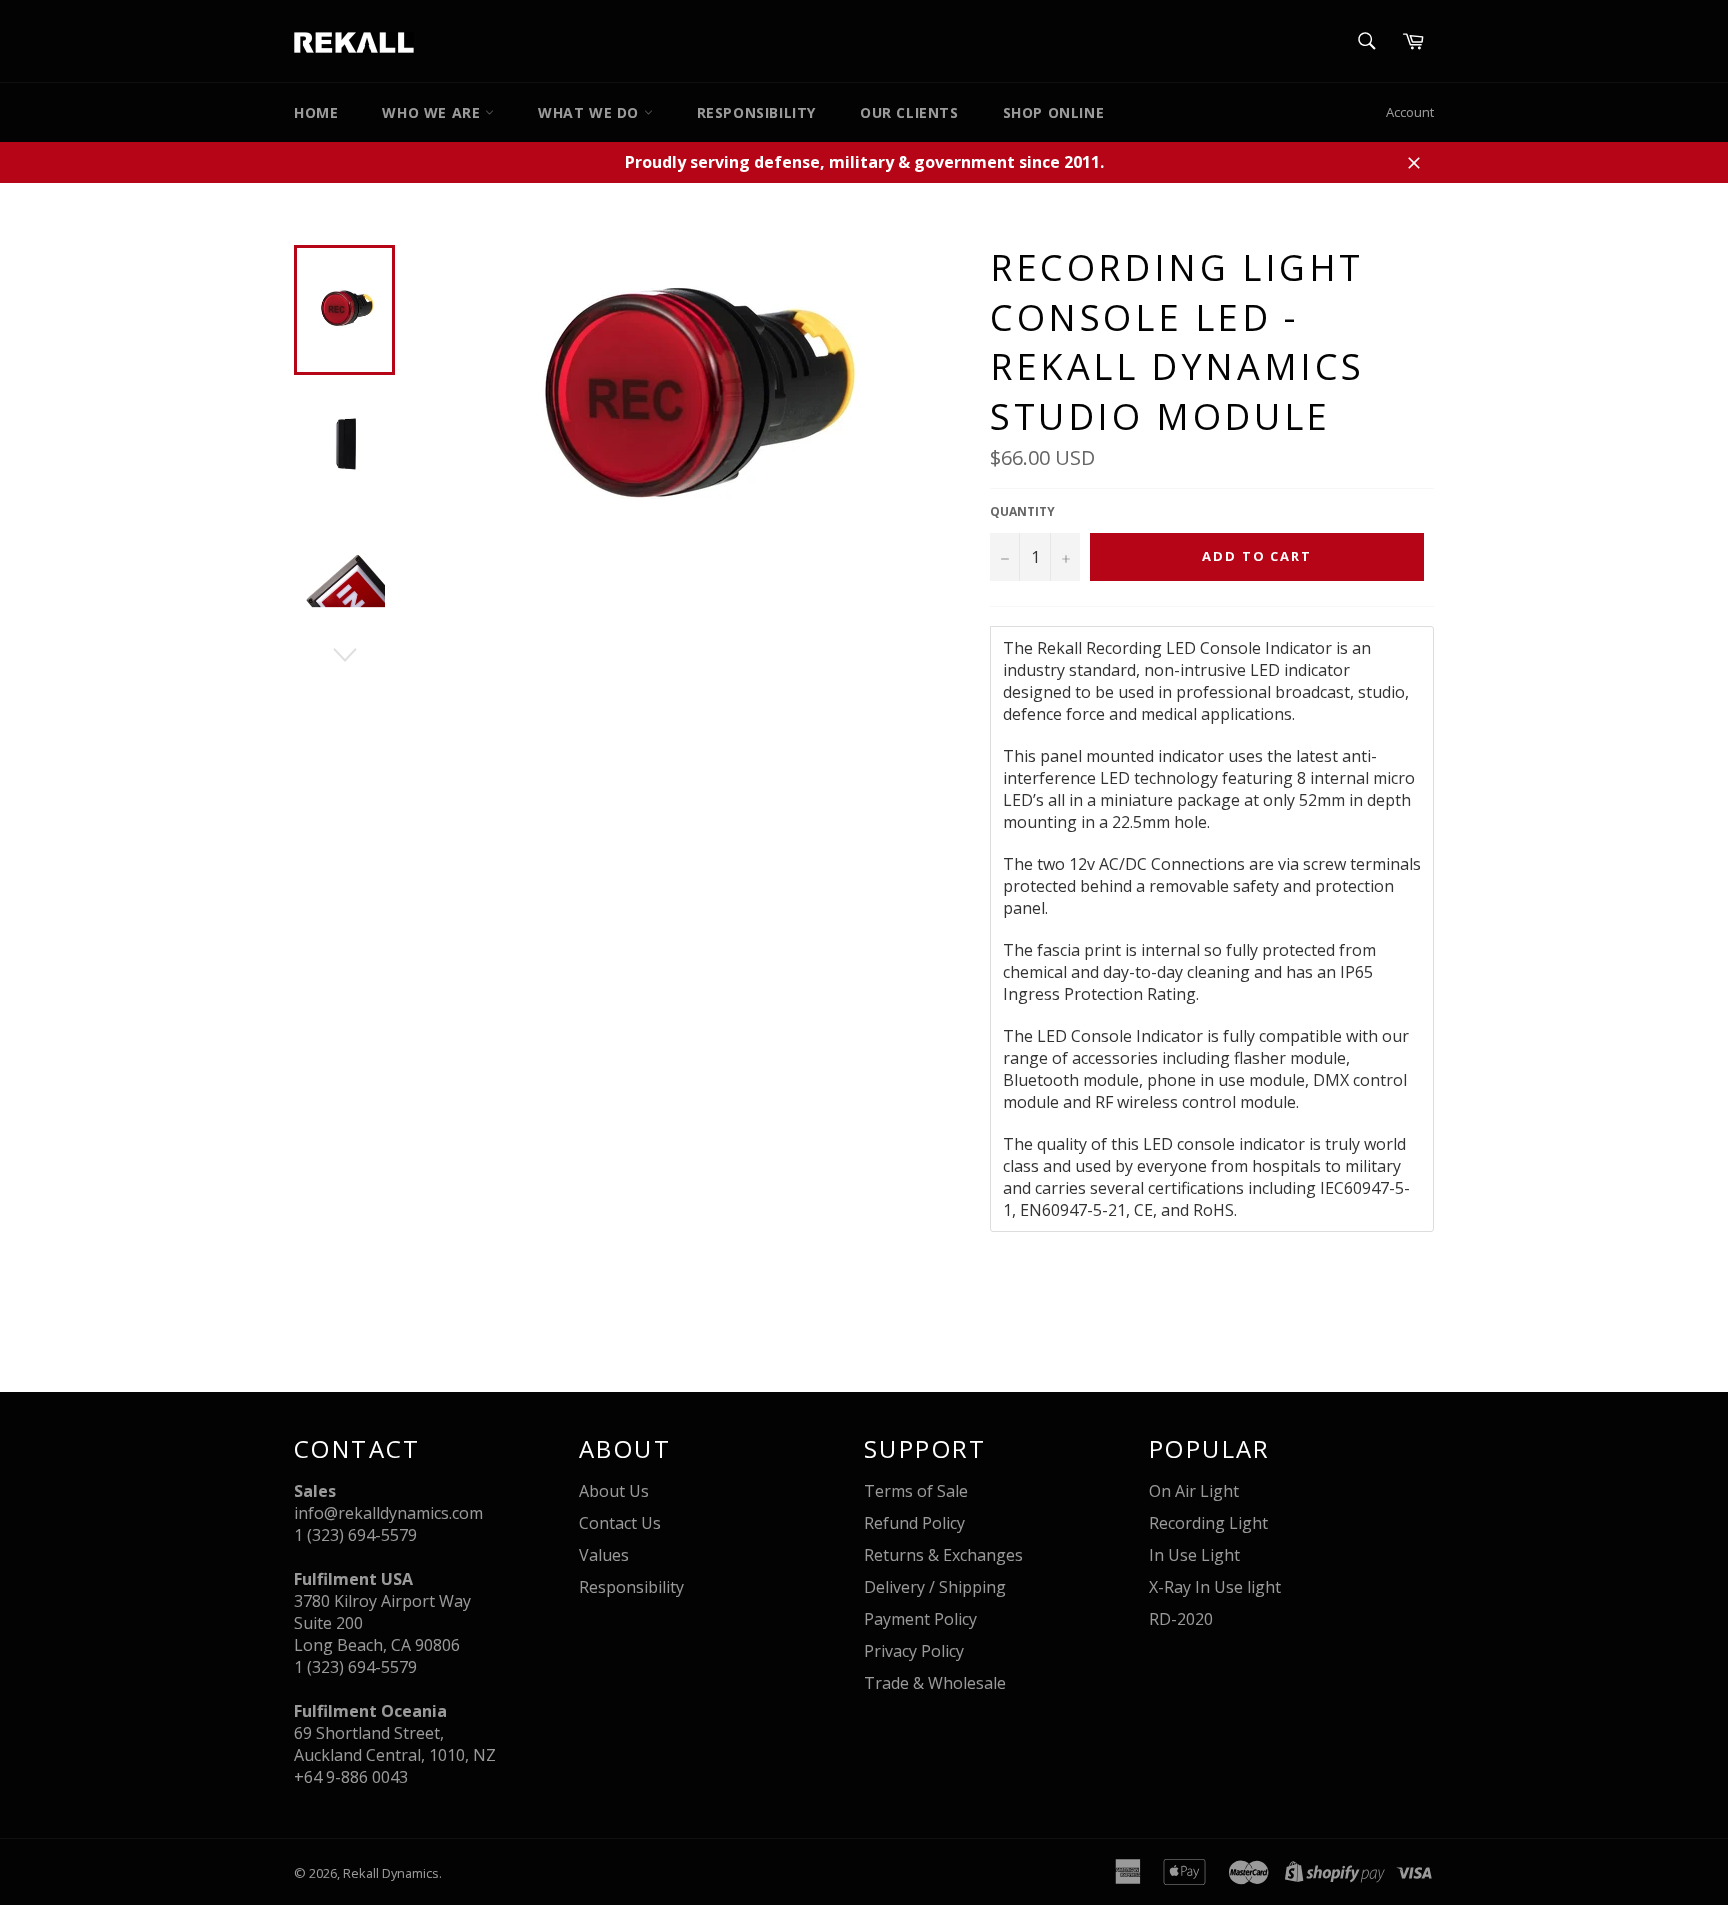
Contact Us (620, 1523)
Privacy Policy (914, 1651)
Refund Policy (914, 1523)
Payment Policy (920, 1619)
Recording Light (1208, 1523)
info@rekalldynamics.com (388, 1513)
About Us (614, 1491)
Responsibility (756, 112)
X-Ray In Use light (1215, 1587)
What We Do (591, 112)
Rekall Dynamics (391, 1873)
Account (1410, 112)
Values (604, 1555)
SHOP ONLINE (1054, 112)
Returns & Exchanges (943, 1555)
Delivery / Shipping (935, 1587)
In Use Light (1194, 1555)
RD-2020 (1181, 1619)
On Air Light (1194, 1491)
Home (316, 112)
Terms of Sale (916, 1491)
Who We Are (433, 112)
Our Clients (909, 112)
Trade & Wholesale (935, 1683)
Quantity (1022, 512)
